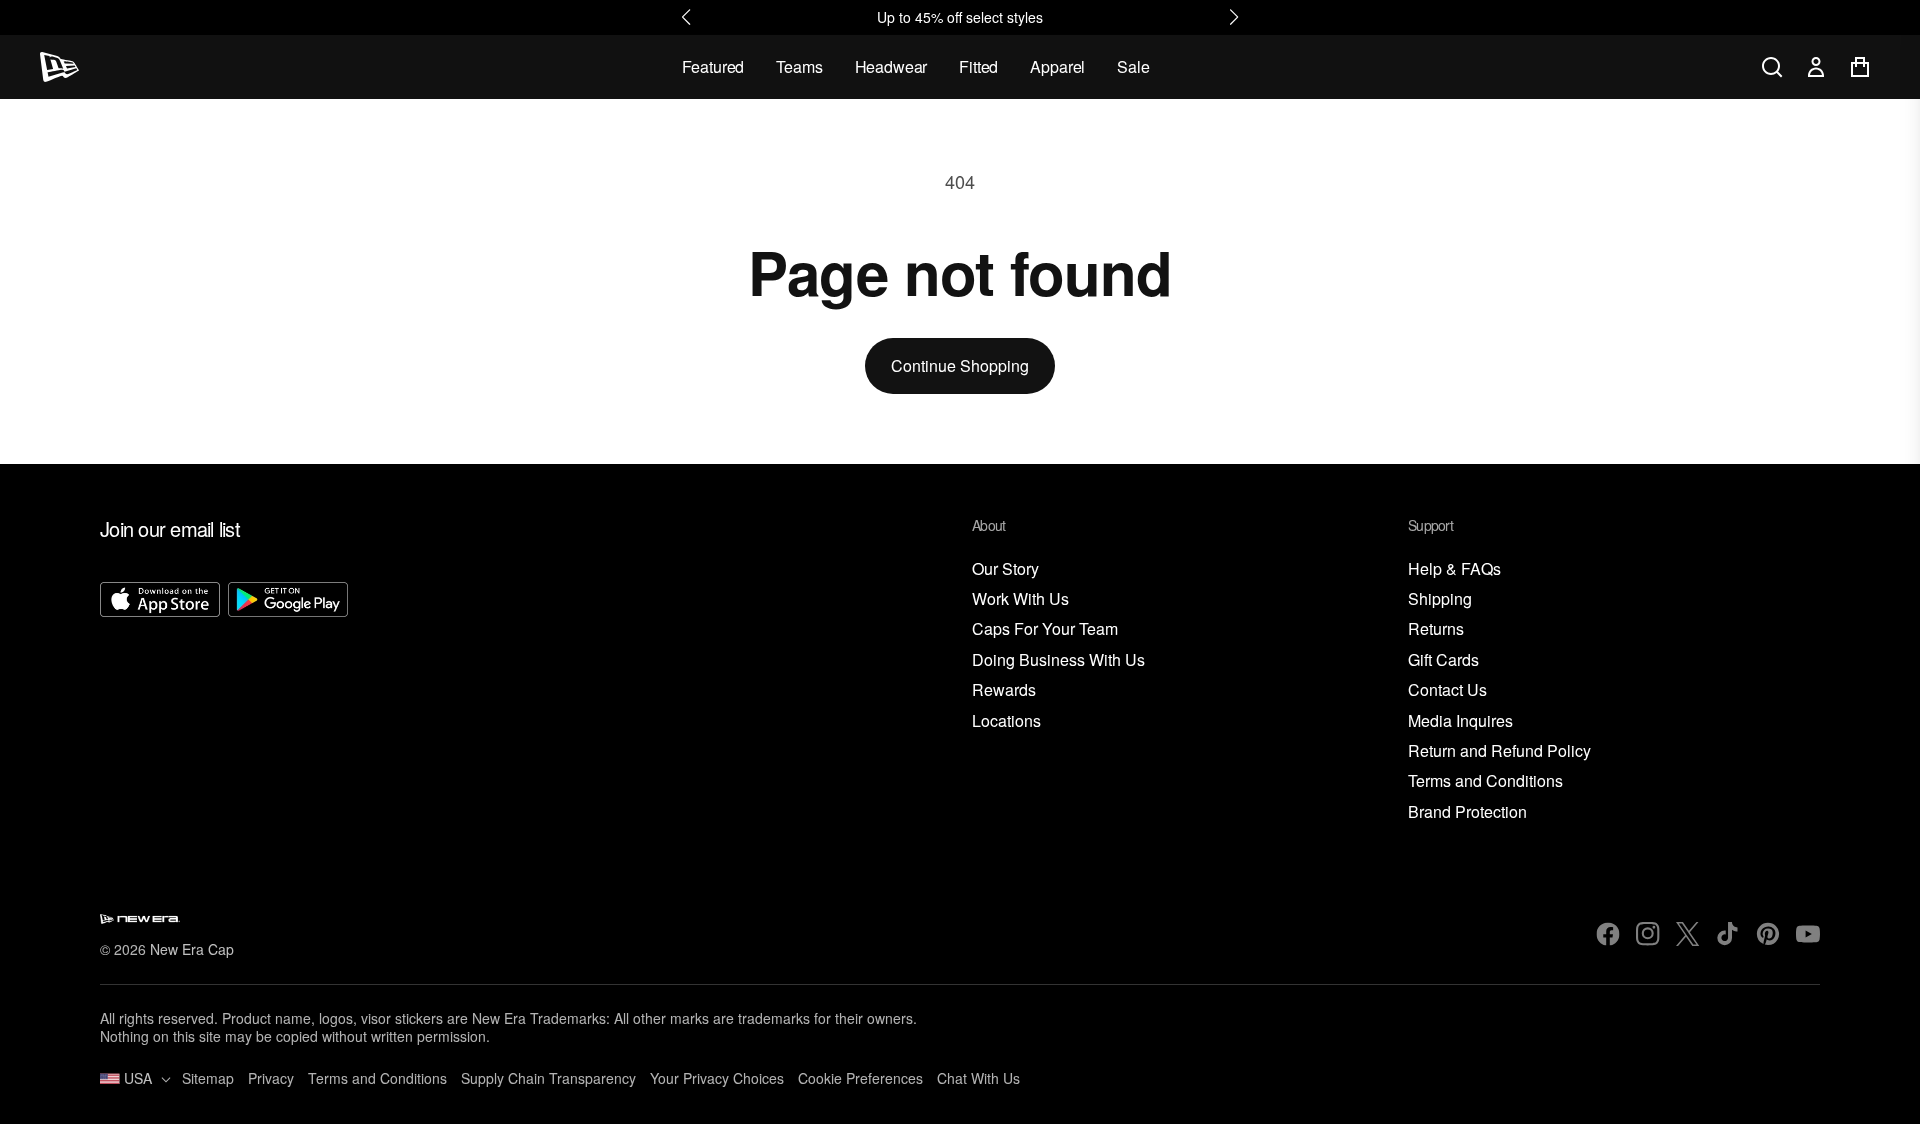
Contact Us (1447, 690)
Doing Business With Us (1058, 660)
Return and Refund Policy (1499, 751)
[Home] (59, 67)
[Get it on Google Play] (288, 703)
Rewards (1004, 690)
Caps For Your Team (1045, 629)
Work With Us (1020, 599)
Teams (799, 66)
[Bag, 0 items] (1860, 67)
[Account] (1816, 67)
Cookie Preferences (860, 1078)
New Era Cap (192, 949)
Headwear (891, 66)
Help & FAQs (1454, 569)
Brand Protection (1467, 812)
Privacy (271, 1078)
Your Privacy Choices (717, 1078)
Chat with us (978, 1078)
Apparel (1057, 66)
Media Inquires (1460, 721)
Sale (1133, 66)
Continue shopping (960, 365)
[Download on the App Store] (160, 703)
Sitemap (208, 1078)
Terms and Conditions (1485, 781)
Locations (1006, 721)
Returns (1436, 629)
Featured (713, 66)
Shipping (1440, 599)
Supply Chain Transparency (548, 1078)
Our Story (1005, 569)
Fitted (978, 66)
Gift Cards (1443, 660)
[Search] (1772, 67)
